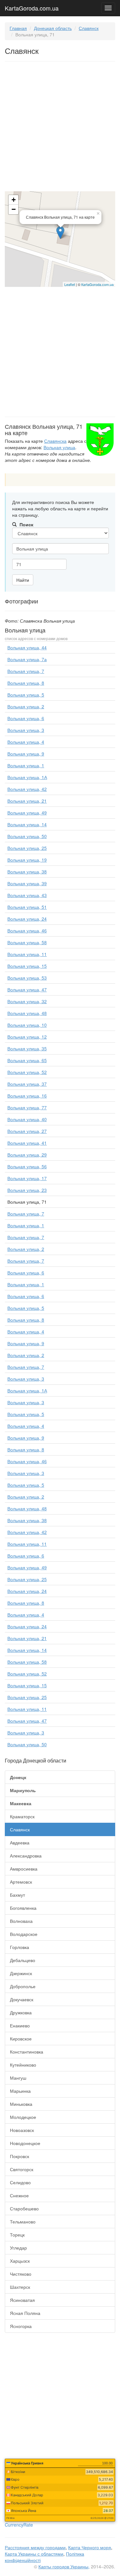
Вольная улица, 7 (26, 671)
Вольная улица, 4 (26, 742)
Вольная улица (59, 447)
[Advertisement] (60, 128)
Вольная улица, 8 (26, 683)
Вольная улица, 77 (27, 1107)
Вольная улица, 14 (27, 824)
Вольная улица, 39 (27, 883)
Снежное (19, 2195)
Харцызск (20, 2261)
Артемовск (21, 1882)
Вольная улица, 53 (27, 978)
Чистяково (21, 2274)
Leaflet (70, 284)
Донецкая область (53, 28)
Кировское (21, 2039)
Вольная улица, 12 (27, 1037)
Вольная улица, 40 (27, 1119)
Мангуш (18, 2078)
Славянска (55, 441)
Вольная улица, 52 (27, 1072)
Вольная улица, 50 (27, 836)
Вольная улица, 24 (27, 919)
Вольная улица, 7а (27, 659)
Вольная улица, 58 (27, 942)
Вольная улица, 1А (27, 777)
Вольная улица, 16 (27, 1096)
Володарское (24, 1934)
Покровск (20, 2156)
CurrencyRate (19, 2525)
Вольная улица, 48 (27, 1013)
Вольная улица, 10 (27, 1025)
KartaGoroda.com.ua (32, 7)
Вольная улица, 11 (27, 954)
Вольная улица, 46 (27, 930)
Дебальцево (23, 1960)
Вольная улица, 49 (27, 813)
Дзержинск (21, 1973)
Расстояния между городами (35, 2547)
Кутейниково (23, 2065)
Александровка (26, 1856)
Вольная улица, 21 (27, 801)
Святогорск (22, 2169)
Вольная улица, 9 (26, 754)
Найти (23, 580)
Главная (18, 28)
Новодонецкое (25, 2143)
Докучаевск (22, 1999)
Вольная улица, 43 (27, 895)
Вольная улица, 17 (27, 1178)
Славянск (89, 28)
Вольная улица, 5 (26, 695)
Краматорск (22, 1816)
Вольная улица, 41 (27, 1143)
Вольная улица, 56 (27, 1166)
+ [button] (14, 200)
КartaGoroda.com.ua (97, 284)
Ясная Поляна (25, 2313)
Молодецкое (23, 2117)
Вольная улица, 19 (27, 860)
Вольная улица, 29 (27, 1155)
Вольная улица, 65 (27, 1060)
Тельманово (23, 2222)
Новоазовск (22, 2130)
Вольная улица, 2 (26, 706)
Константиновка (27, 2052)
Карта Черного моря (90, 2547)
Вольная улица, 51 (27, 907)
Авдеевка (20, 1843)
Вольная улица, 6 (26, 718)
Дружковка (21, 2012)
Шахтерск (20, 2287)
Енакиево (20, 2025)
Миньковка (21, 2104)
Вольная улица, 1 (26, 765)
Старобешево (24, 2208)
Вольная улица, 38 (27, 872)
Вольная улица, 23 (27, 1190)
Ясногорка (21, 2326)
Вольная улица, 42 (27, 789)
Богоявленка (23, 1908)
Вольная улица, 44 (27, 647)
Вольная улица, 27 (27, 1131)
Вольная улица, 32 (27, 1001)
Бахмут (17, 1895)
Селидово (20, 2182)
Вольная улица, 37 (27, 1084)
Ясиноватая (22, 2300)
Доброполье (23, 1986)
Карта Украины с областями (34, 2554)
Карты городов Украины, (64, 2566)
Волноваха (21, 1921)
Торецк (17, 2235)
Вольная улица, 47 (27, 989)
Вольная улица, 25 (27, 848)
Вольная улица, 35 (27, 1048)
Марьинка (20, 2091)
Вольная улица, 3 (26, 730)
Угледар (18, 2248)
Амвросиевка (24, 1869)
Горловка (20, 1947)
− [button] (14, 209)
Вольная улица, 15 (27, 966)
